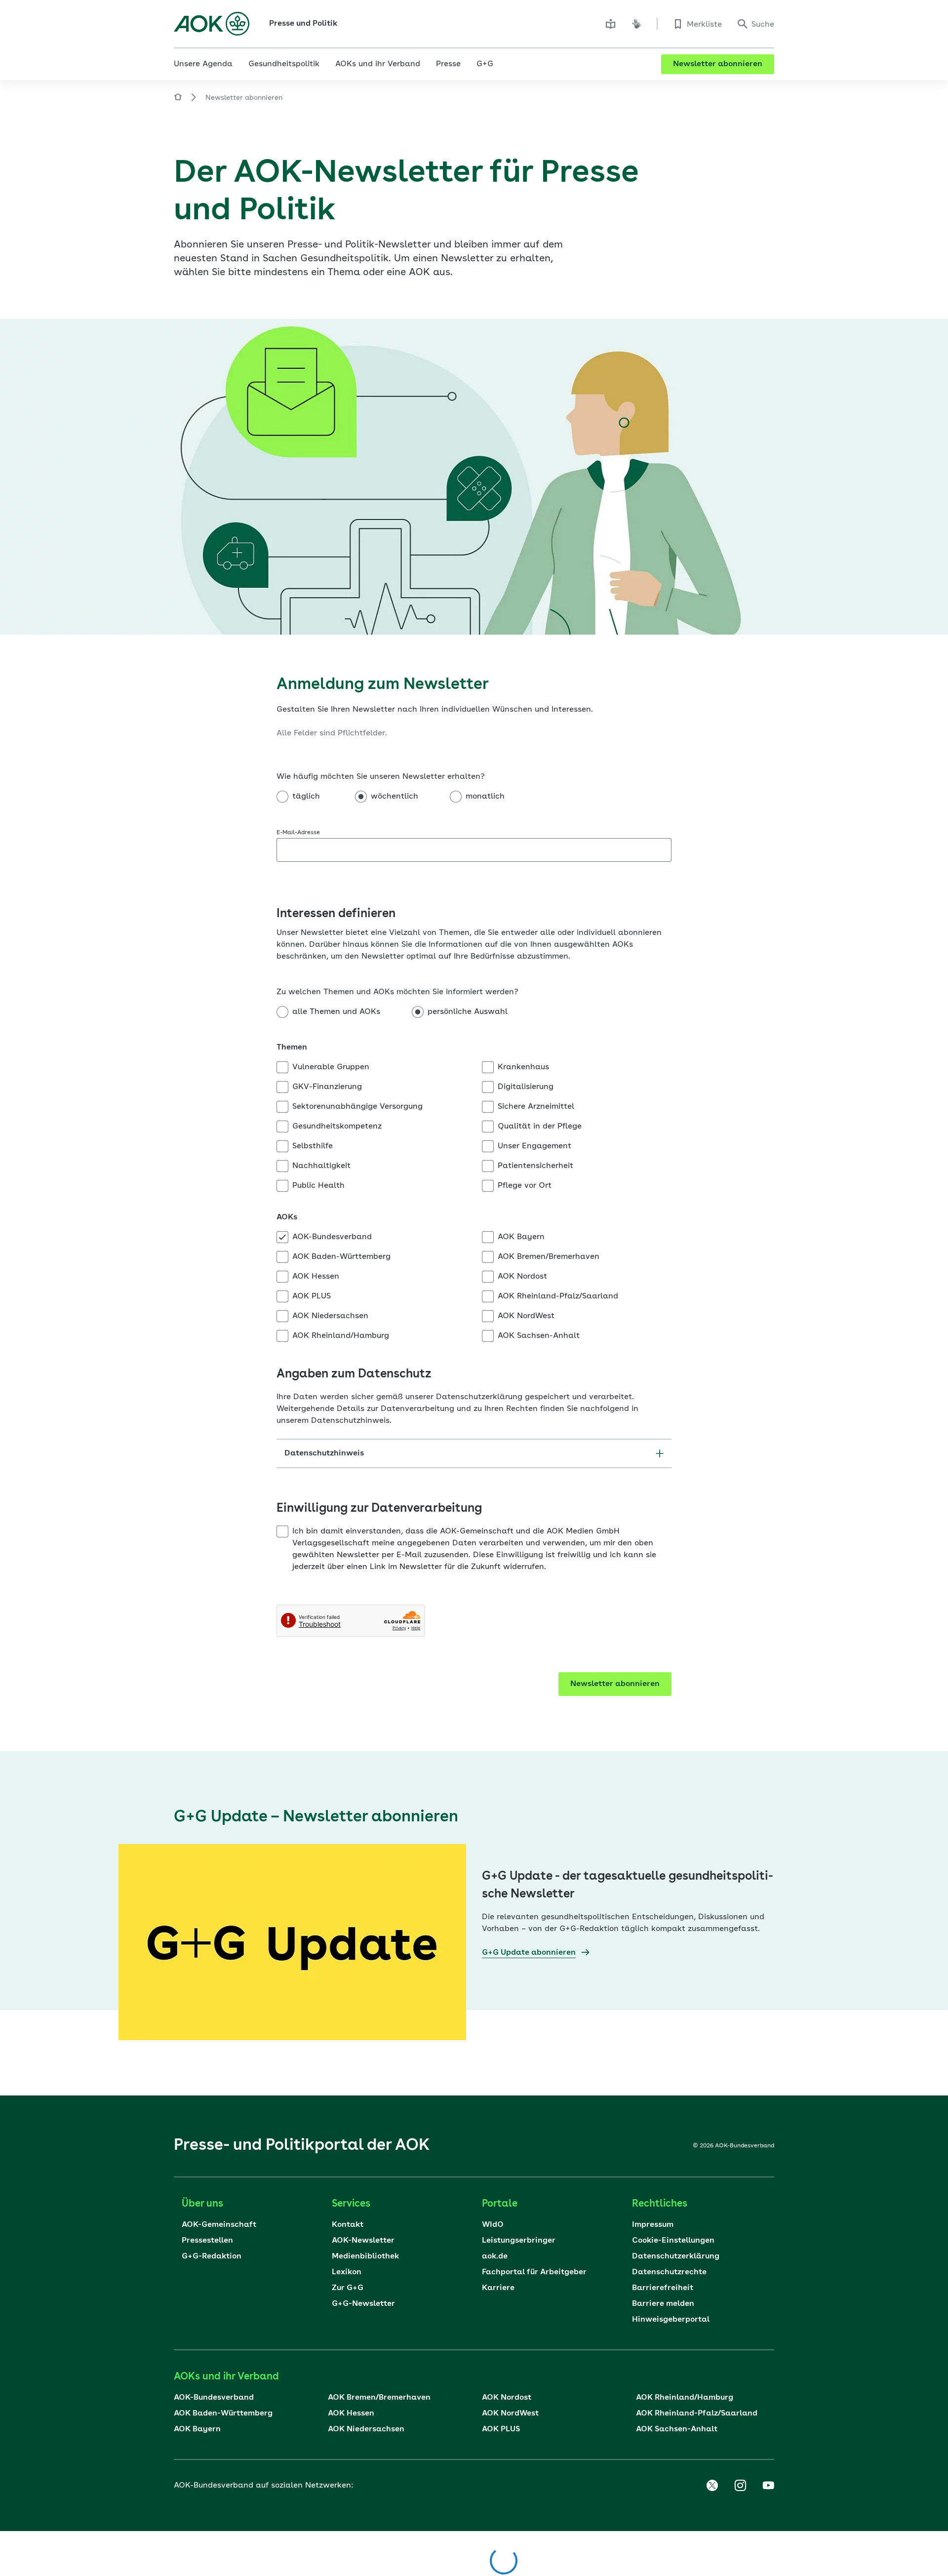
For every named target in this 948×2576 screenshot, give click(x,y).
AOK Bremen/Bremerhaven (549, 1257)
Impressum (653, 2225)
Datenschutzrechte (669, 2272)
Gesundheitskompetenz (337, 1127)
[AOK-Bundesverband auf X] (712, 2486)
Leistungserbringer (519, 2241)
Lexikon (347, 2272)
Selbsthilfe (313, 1146)
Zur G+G (348, 2288)
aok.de (495, 2256)
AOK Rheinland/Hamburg (341, 1336)
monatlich (485, 797)
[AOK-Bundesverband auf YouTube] (768, 2486)
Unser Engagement (534, 1146)
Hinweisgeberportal (671, 2320)
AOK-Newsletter (363, 2241)
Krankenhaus (523, 1067)
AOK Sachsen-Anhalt (539, 1336)
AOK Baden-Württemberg (341, 1257)
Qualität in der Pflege (540, 1127)
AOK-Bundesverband (332, 1237)
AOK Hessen (316, 1277)
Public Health (318, 1186)
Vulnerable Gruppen (331, 1067)
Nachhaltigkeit (321, 1166)
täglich (306, 797)
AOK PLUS (312, 1296)
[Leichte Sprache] (611, 24)
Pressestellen (207, 2241)
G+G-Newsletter (363, 2304)
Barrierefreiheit (663, 2288)
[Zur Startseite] (212, 24)
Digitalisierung (526, 1087)
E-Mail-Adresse (298, 833)
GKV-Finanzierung (327, 1087)
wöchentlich (395, 797)
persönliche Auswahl (468, 1012)
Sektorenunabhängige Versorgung (357, 1107)
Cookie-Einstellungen (673, 2241)
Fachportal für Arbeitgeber (534, 2272)
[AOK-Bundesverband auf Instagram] (740, 2486)
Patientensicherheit (535, 1166)
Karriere (498, 2288)
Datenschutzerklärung (676, 2256)
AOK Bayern (521, 1237)
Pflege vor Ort (525, 1186)
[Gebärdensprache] (636, 24)
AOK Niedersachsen (330, 1316)
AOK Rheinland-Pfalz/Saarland (558, 1296)
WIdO (493, 2225)
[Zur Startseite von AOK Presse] (178, 99)
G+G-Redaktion (212, 2256)
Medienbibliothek (365, 2256)
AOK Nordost (522, 1277)
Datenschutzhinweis (324, 1453)
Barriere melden (663, 2304)
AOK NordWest (526, 1316)
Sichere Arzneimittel (536, 1107)
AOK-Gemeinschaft (219, 2225)
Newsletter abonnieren (718, 64)
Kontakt (348, 2225)
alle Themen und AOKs (336, 1012)
